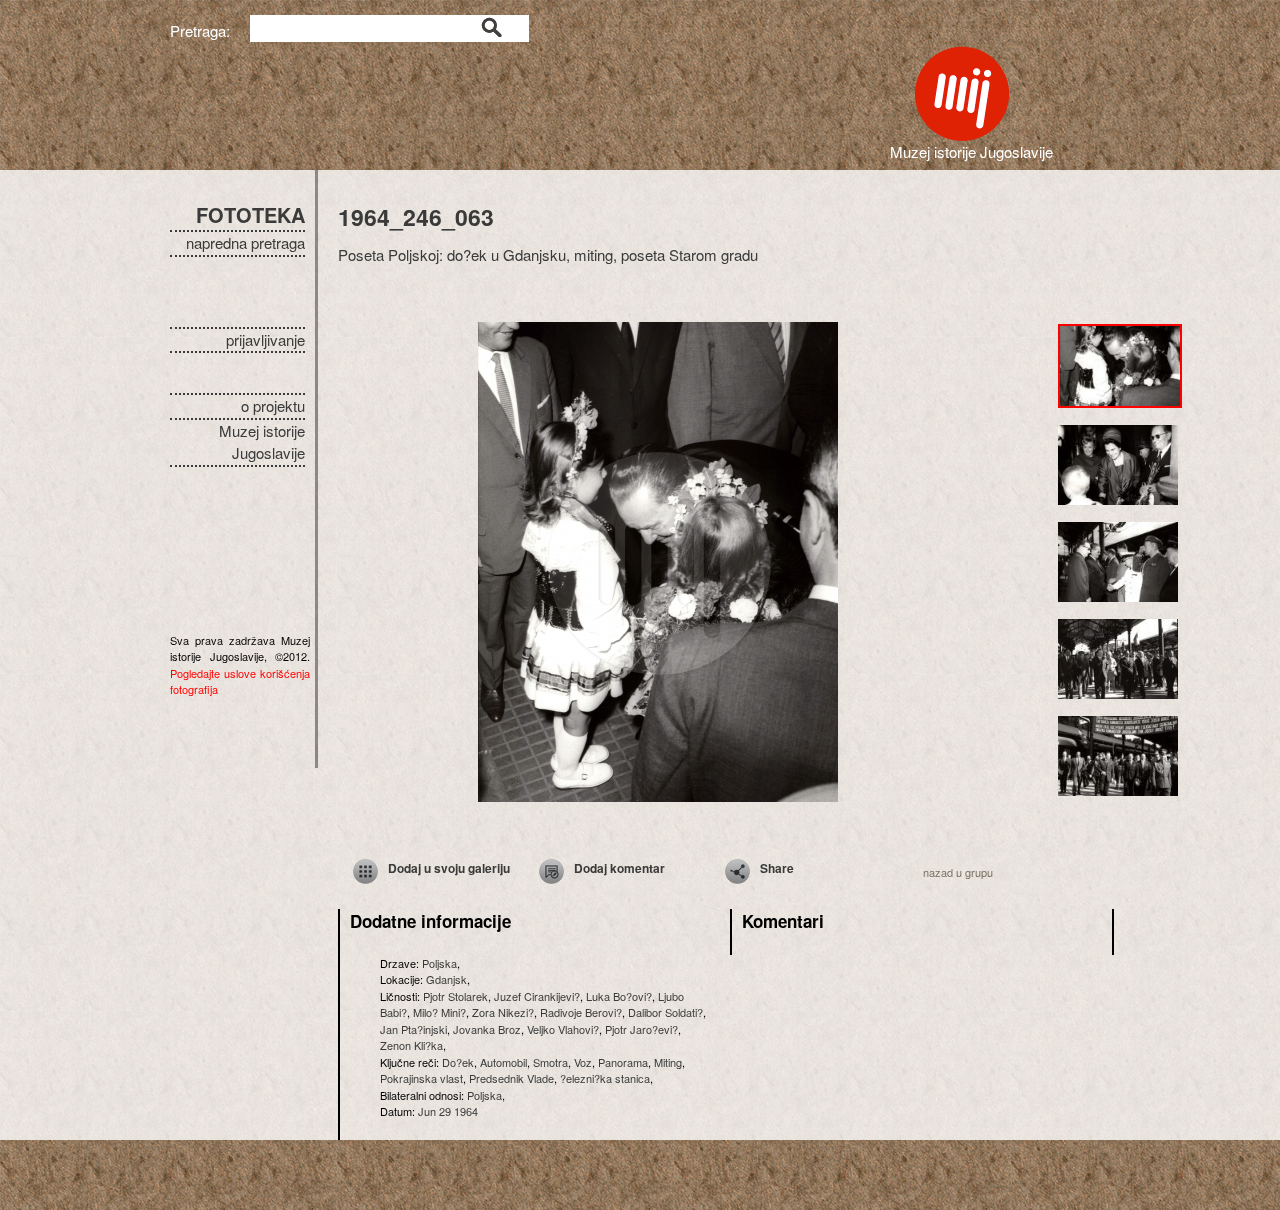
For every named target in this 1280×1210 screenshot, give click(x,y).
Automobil (503, 1062)
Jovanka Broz (487, 1029)
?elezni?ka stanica (605, 1078)
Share (777, 868)
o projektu (273, 405)
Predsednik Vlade (511, 1078)
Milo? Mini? (439, 1012)
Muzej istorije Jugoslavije (262, 442)
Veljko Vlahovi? (563, 1029)
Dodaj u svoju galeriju (449, 868)
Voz (583, 1062)
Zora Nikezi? (503, 1012)
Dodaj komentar (619, 868)
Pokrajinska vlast (421, 1078)
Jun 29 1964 (448, 1111)
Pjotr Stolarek (455, 996)
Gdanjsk (446, 979)
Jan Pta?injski (413, 1029)
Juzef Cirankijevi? (537, 996)
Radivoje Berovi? (581, 1012)
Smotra (550, 1062)
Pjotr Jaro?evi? (641, 1029)
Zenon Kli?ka (411, 1045)
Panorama (623, 1062)
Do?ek (458, 1062)
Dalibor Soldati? (665, 1012)
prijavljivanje (265, 339)
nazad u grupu (958, 872)
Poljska (439, 963)
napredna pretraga (245, 242)
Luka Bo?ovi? (619, 996)
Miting (668, 1062)
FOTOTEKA (250, 214)
